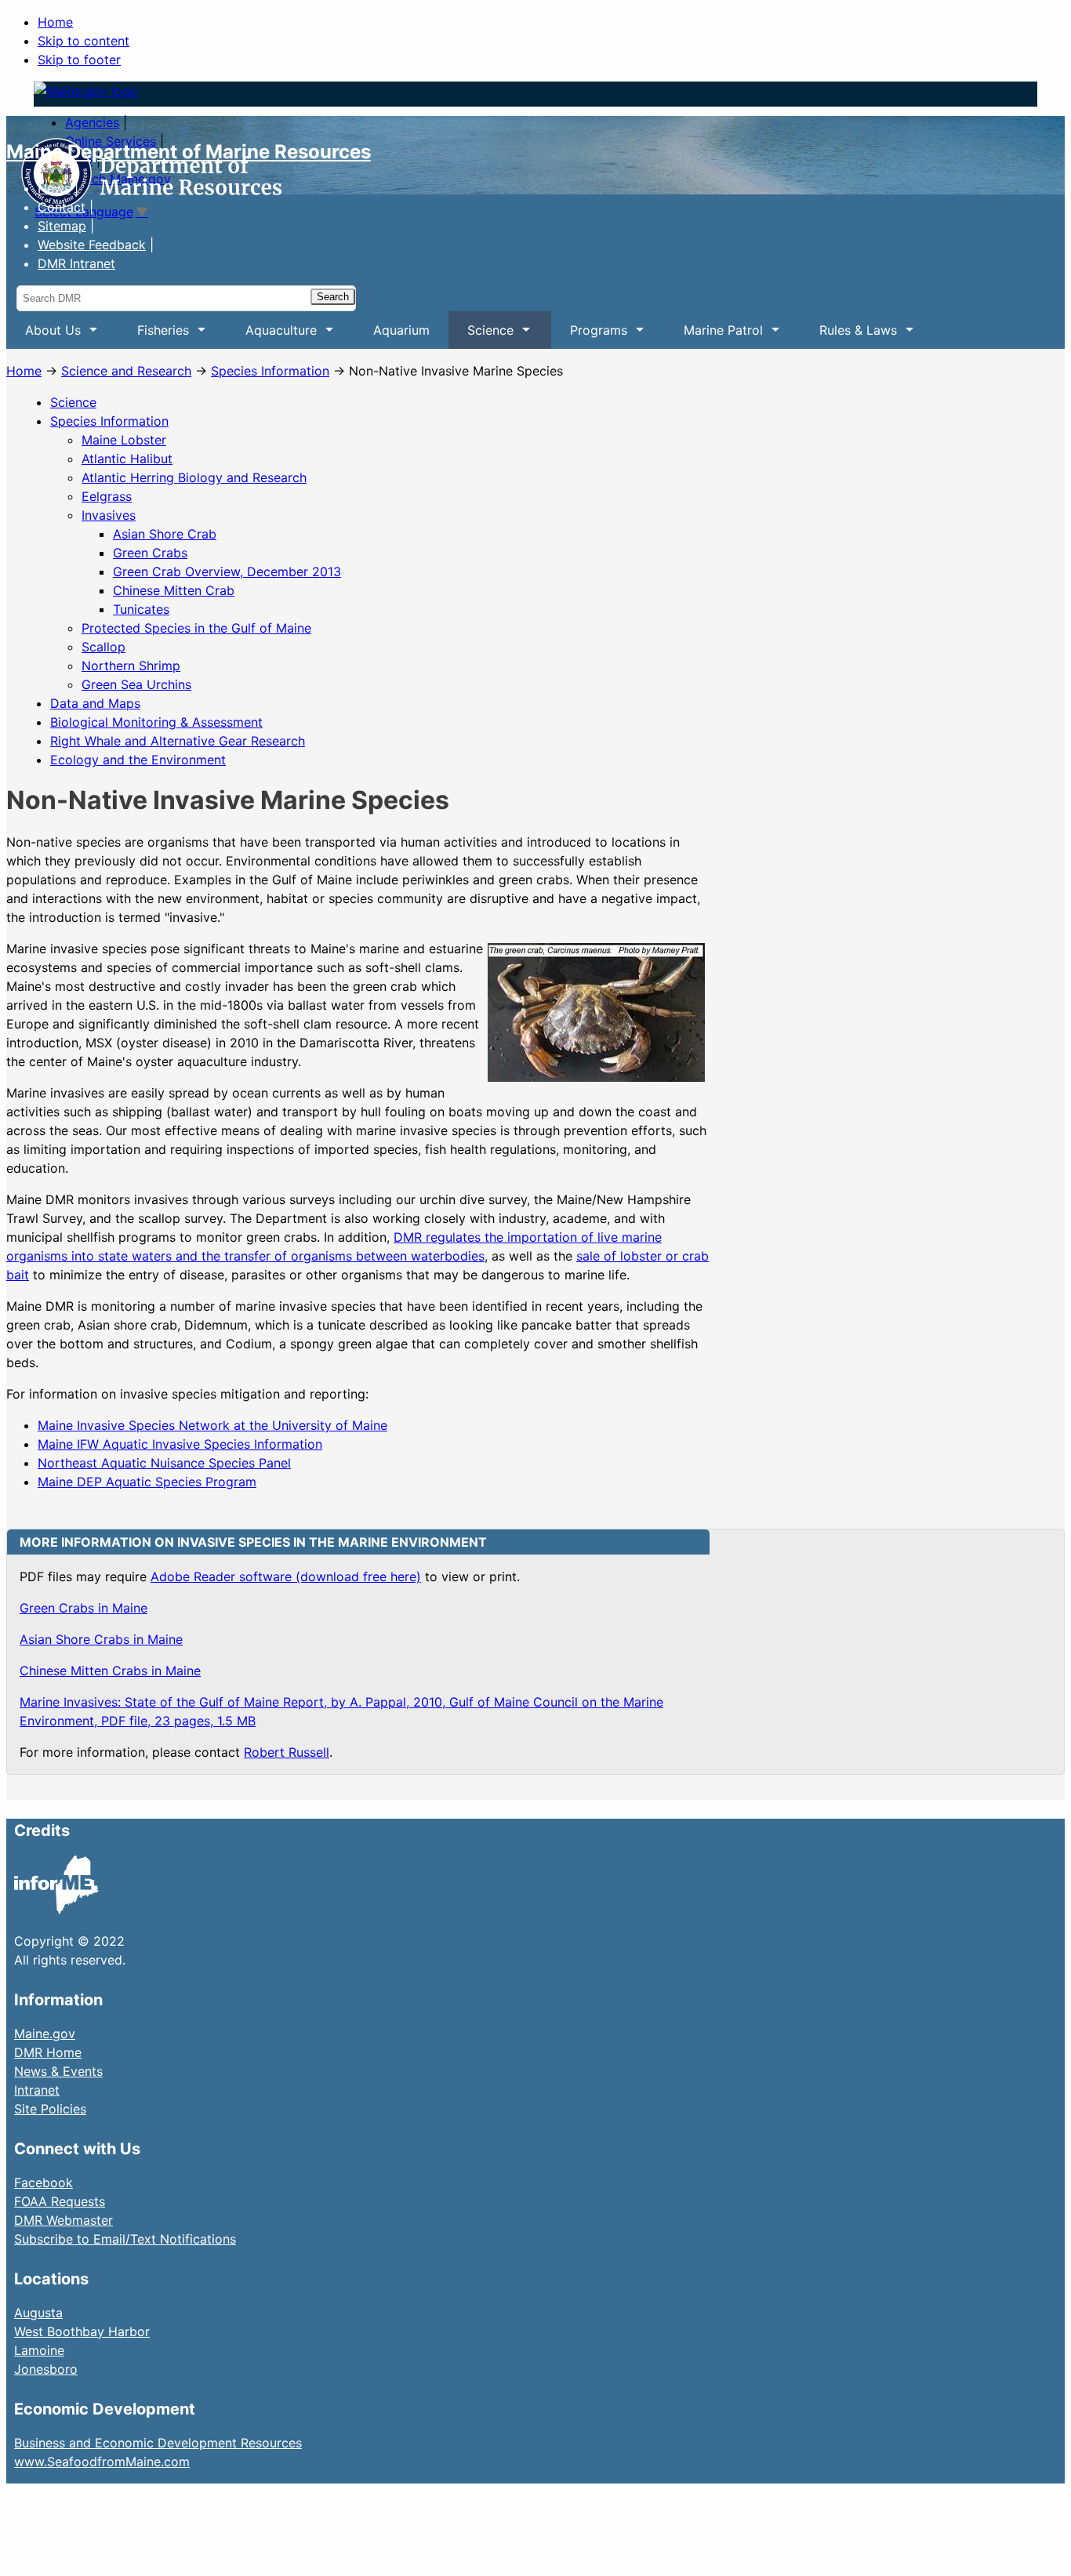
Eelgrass (107, 496)
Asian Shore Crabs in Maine (101, 1639)
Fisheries (154, 336)
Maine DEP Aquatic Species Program (147, 1482)
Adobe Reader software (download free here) (286, 1576)
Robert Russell (287, 1752)
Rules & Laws (849, 336)
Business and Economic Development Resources (158, 2443)
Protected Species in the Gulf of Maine (196, 628)
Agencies (92, 122)
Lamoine (39, 2350)
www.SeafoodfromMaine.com (102, 2462)
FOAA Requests (60, 2201)
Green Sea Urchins (136, 684)
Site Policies (50, 2109)
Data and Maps (95, 703)
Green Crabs (150, 553)
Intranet (37, 2090)
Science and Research (126, 371)
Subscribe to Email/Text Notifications (125, 2239)
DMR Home (48, 2052)
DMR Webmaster (64, 2220)
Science (481, 336)
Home (55, 22)
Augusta (38, 2313)
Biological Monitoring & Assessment (156, 722)
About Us (44, 336)
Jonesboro (46, 2369)
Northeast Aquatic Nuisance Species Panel (164, 1463)
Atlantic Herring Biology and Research (194, 477)
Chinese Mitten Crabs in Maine (110, 1671)
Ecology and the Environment (138, 760)
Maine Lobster (124, 440)
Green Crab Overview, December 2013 (227, 571)
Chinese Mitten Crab (174, 590)
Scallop (103, 647)
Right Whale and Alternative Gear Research (178, 741)
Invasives (109, 515)
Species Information (270, 371)
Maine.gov (45, 2034)
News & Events (58, 2071)
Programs (589, 336)
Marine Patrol (714, 336)
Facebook (44, 2182)
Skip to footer (79, 60)
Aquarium (401, 330)
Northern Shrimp (131, 666)
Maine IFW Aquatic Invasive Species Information (180, 1444)
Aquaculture (272, 336)
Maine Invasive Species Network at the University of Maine (212, 1425)
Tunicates (141, 609)
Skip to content (84, 41)
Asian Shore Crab (165, 534)
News (54, 188)
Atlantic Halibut (127, 459)
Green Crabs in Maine (84, 1608)
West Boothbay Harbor (82, 2331)
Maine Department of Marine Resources (189, 152)
